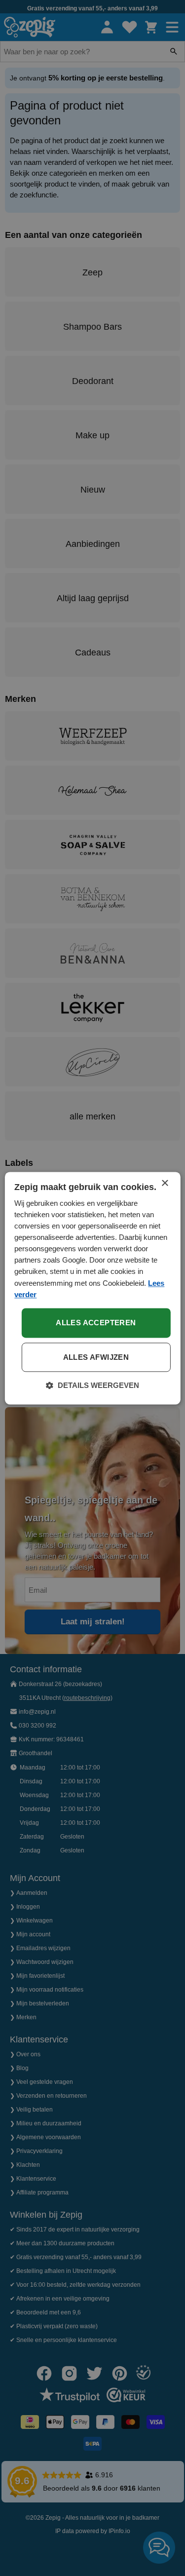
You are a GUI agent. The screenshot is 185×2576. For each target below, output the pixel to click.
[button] (92, 1385)
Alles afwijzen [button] (96, 1357)
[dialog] (92, 1288)
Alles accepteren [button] (96, 1323)
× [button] (165, 1183)
